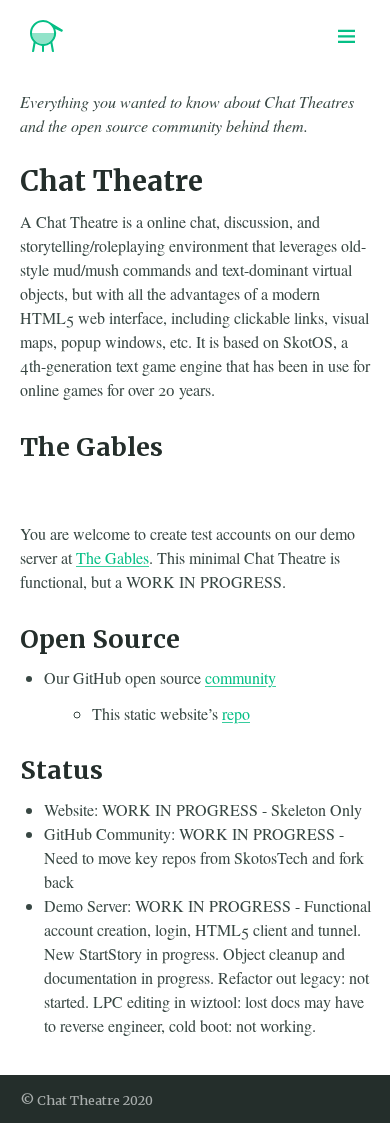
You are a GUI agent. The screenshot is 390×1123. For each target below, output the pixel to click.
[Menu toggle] (347, 36)
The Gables (112, 557)
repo (236, 713)
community (240, 677)
